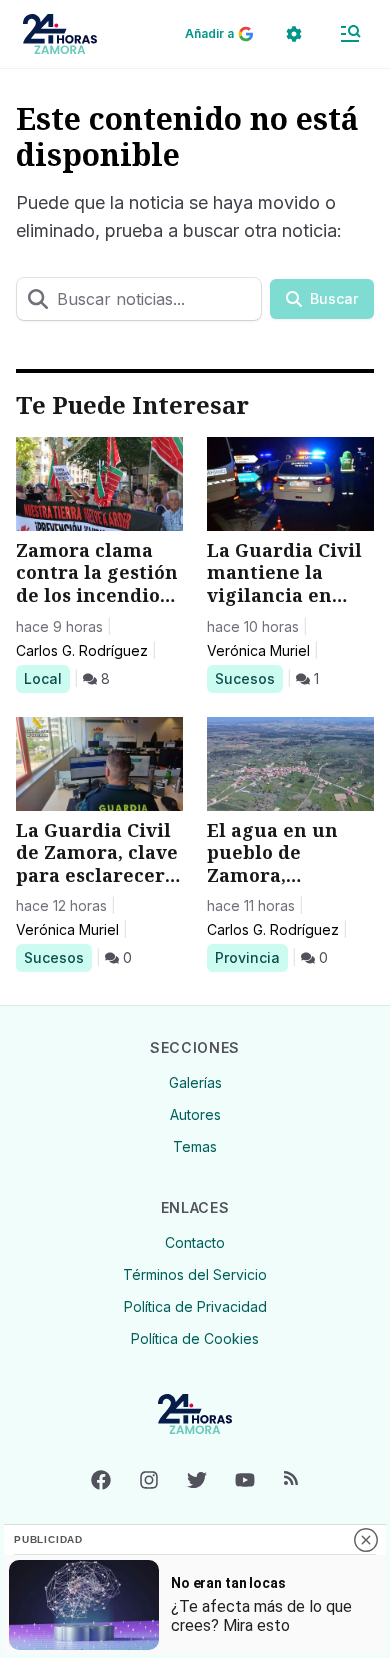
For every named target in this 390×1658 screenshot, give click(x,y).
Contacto (195, 1242)
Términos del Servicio (195, 1274)
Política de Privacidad (195, 1306)
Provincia (250, 957)
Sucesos (248, 678)
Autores (195, 1114)
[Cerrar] (366, 1540)
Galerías (195, 1082)
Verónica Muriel (258, 650)
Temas (195, 1146)
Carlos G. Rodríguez (82, 650)
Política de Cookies (195, 1338)
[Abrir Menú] (350, 34)
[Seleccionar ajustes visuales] (294, 34)
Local (46, 678)
